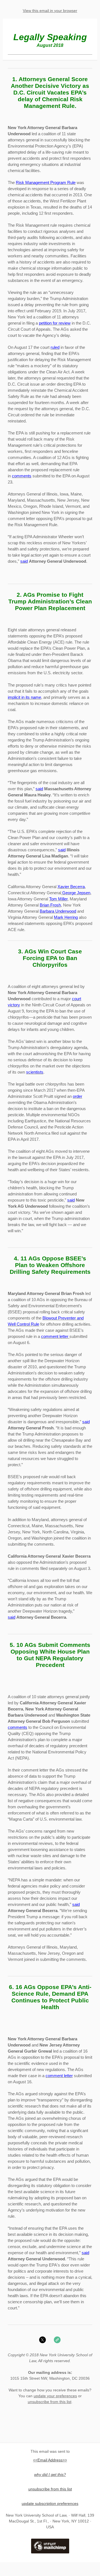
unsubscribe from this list (50, 2402)
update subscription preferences (50, 2503)
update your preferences (55, 2396)
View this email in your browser (50, 11)
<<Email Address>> (50, 2460)
